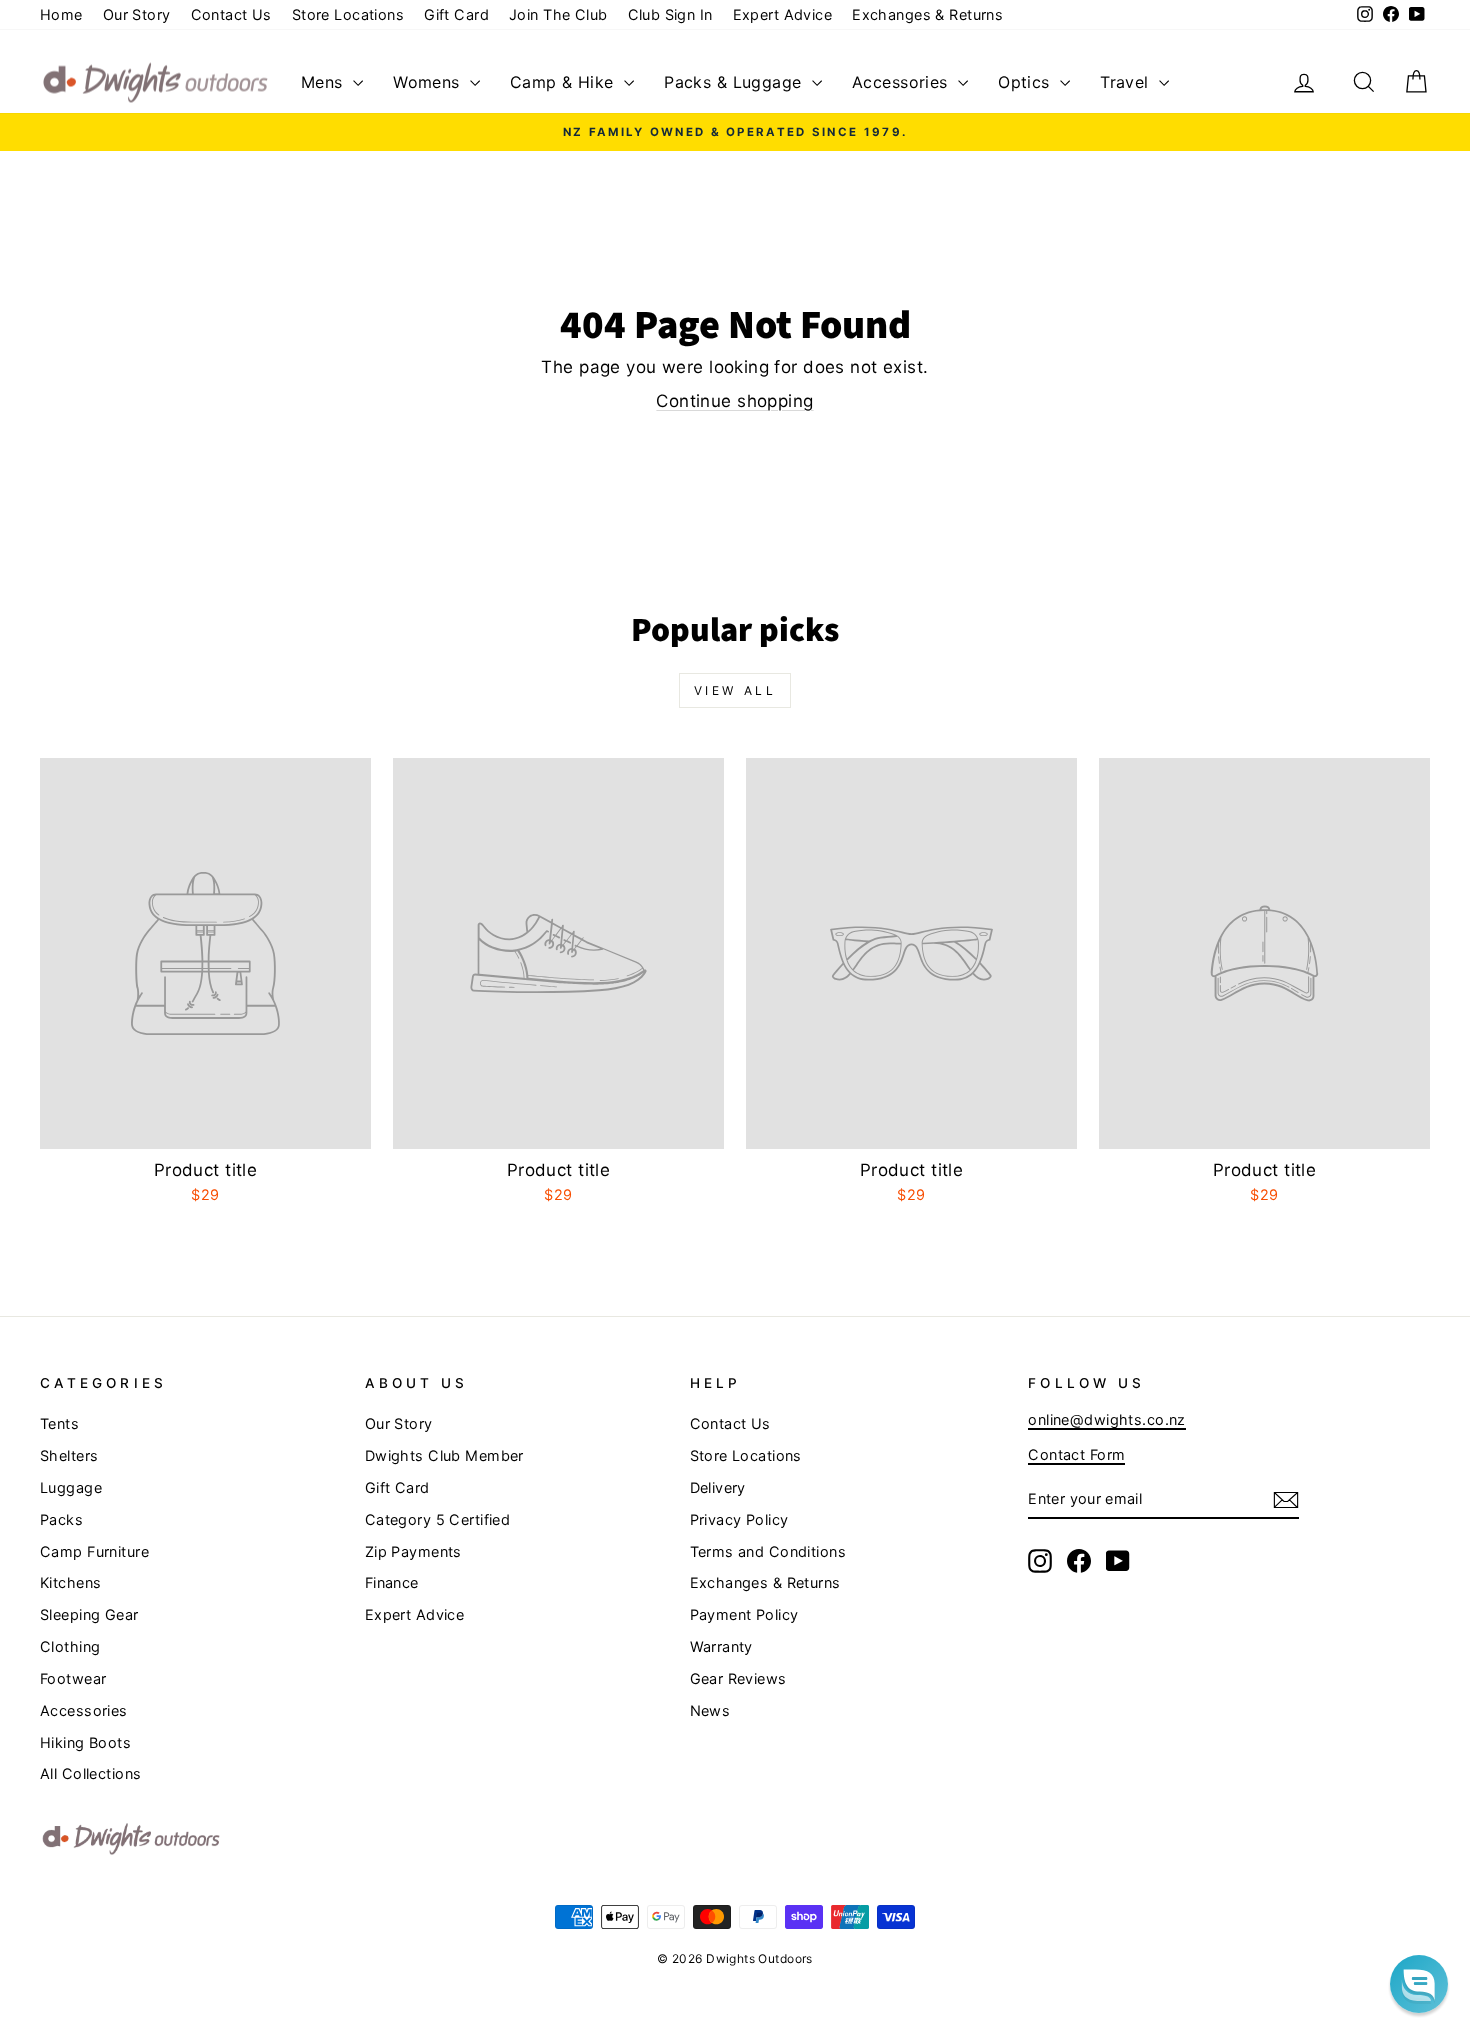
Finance (392, 1582)
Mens (324, 82)
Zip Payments (413, 1551)
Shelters (69, 1455)
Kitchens (70, 1582)
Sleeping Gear (89, 1614)
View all (735, 690)
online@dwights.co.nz (1107, 1419)
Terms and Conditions (768, 1551)
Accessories (902, 82)
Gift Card (456, 14)
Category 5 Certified (438, 1519)
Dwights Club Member (444, 1455)
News (710, 1710)
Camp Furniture (94, 1551)
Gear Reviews (738, 1678)
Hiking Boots (85, 1742)
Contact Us (231, 14)
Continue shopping (734, 401)
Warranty (721, 1646)
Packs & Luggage (735, 82)
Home (61, 14)
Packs (61, 1519)
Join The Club (558, 14)
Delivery (718, 1487)
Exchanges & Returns (927, 14)
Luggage (71, 1487)
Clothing (70, 1646)
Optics (1026, 82)
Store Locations (348, 14)
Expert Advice (783, 14)
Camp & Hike (564, 82)
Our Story (137, 14)
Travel (1127, 82)
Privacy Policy (739, 1519)
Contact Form (1076, 1454)
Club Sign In (670, 14)
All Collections (90, 1773)
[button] (1419, 1984)
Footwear (73, 1678)
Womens (429, 82)
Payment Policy (744, 1614)
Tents (59, 1423)
